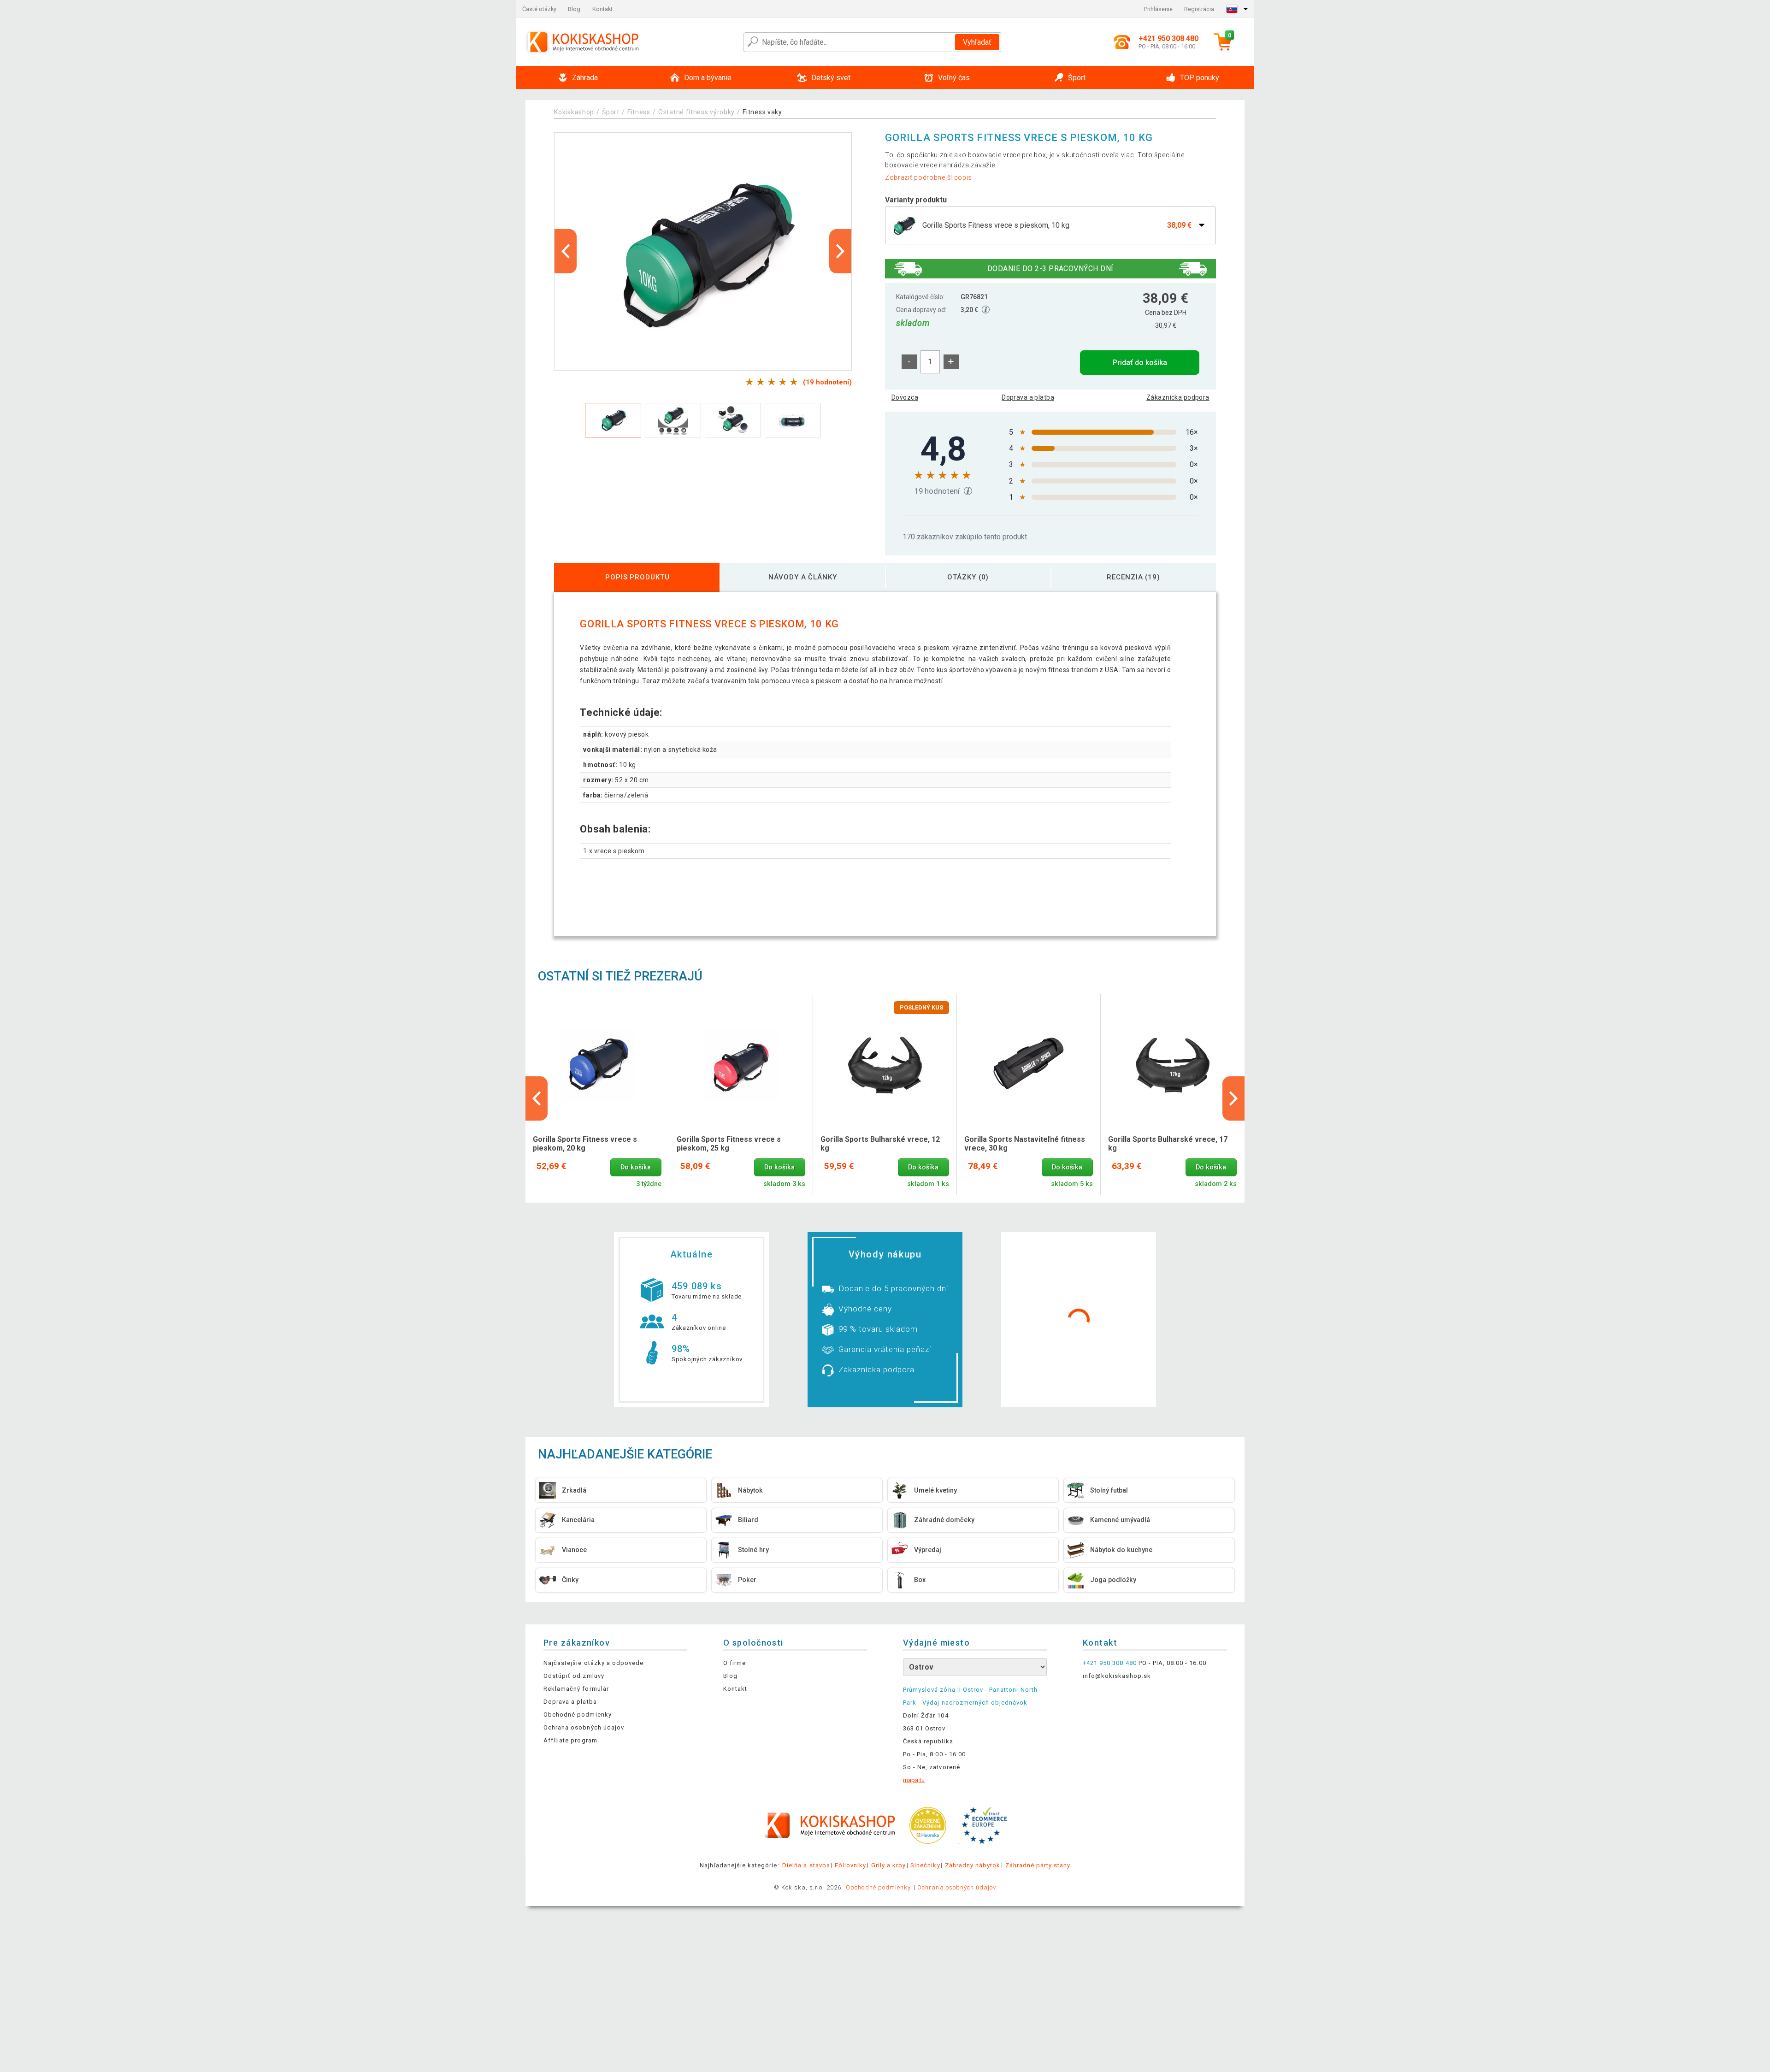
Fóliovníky (850, 1865)
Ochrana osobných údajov (584, 1727)
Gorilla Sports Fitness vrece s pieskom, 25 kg (729, 1144)
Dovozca (905, 397)
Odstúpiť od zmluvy (574, 1676)
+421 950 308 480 (1110, 1663)
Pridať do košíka (1140, 363)
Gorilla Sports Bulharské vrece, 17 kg (1168, 1144)
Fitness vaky (762, 112)
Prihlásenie (1158, 9)
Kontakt (602, 9)
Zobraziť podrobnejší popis (929, 177)
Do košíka (636, 1167)
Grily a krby (888, 1865)
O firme (735, 1663)
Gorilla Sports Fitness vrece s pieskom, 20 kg (585, 1144)
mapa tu (914, 1780)
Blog (574, 9)
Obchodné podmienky (578, 1715)
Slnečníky (925, 1865)
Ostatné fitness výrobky (696, 112)
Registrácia (1199, 9)
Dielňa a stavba (806, 1865)
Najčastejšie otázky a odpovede (593, 1663)
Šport (611, 112)
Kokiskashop (574, 112)
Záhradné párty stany (1038, 1865)
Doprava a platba (1028, 397)
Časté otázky (539, 9)
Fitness (639, 112)
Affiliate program (570, 1740)
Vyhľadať (977, 42)
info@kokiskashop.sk (1117, 1676)
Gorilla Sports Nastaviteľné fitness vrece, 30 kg (1025, 1144)
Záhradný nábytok (973, 1865)
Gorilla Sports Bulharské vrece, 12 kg (880, 1144)
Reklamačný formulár (576, 1689)
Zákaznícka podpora (1178, 397)
